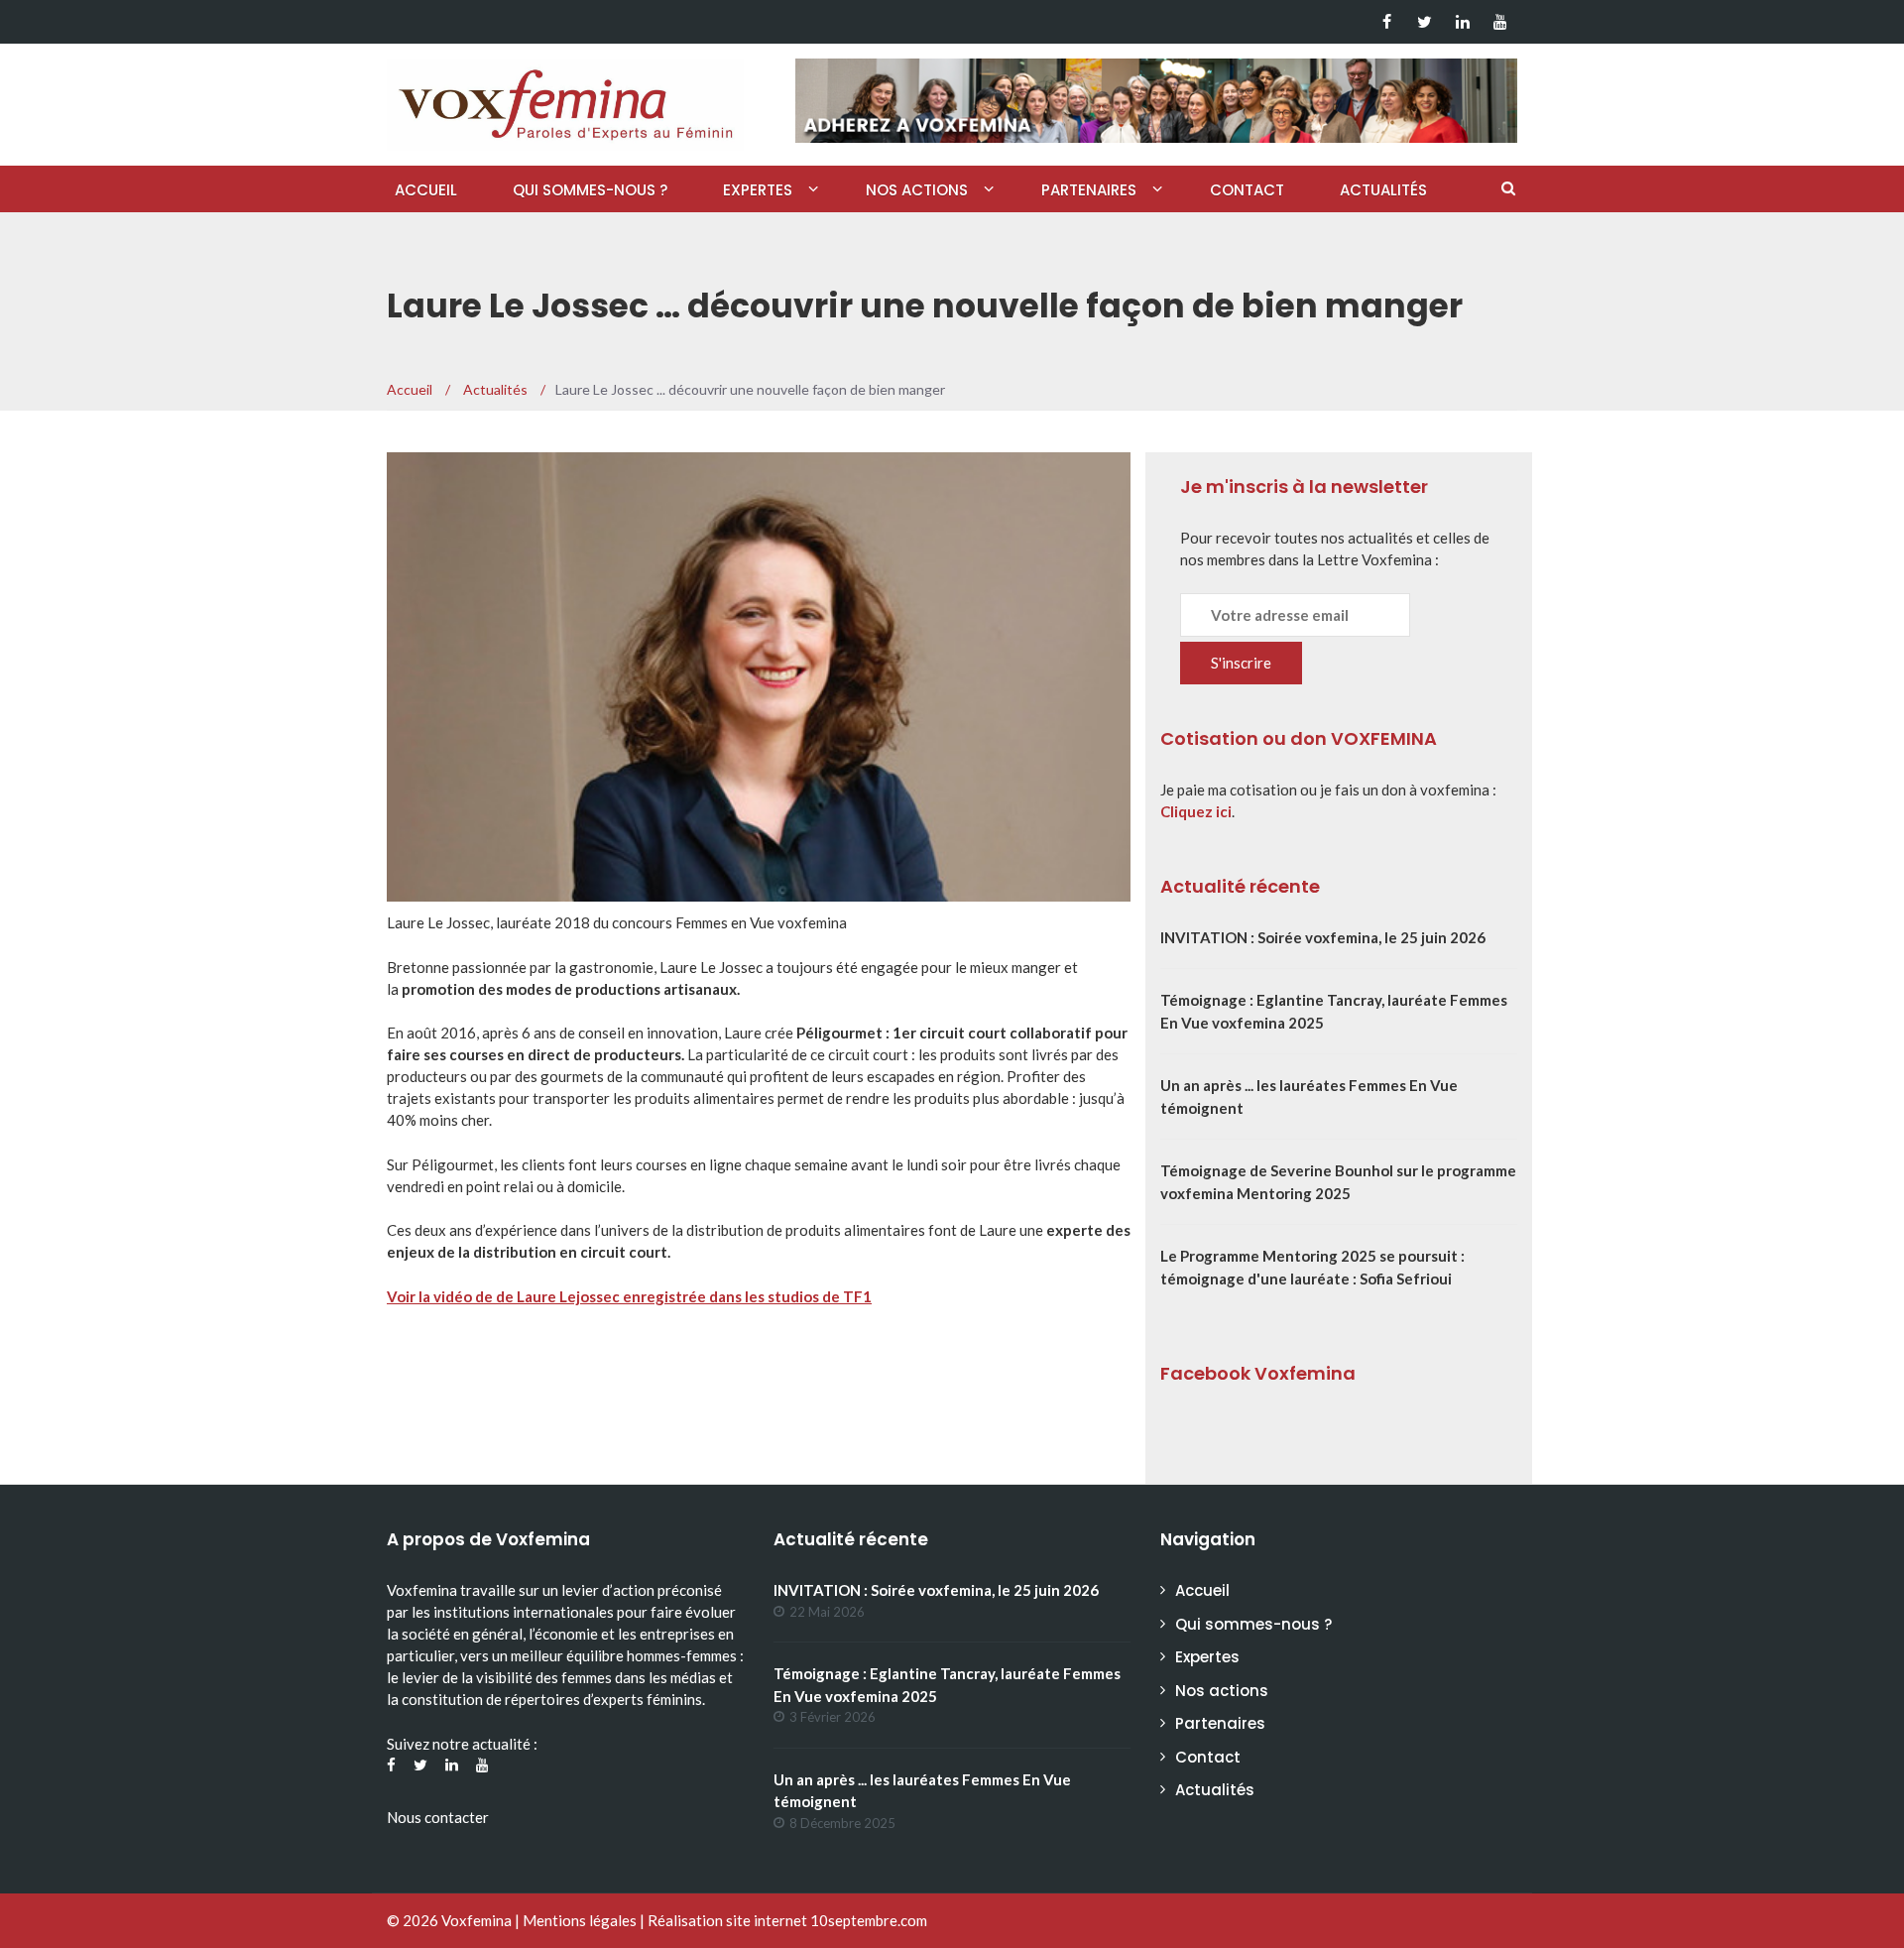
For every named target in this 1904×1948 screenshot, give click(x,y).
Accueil (426, 190)
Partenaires (1089, 190)
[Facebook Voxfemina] (1387, 22)
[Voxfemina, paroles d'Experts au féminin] (565, 100)
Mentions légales (580, 1920)
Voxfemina (476, 1920)
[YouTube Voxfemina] (1500, 22)
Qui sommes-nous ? (590, 190)
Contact (1247, 190)
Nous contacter (438, 1817)
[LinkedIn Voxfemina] (1462, 22)
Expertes (758, 190)
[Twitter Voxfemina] (1425, 22)
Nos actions (917, 190)
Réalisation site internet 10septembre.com (787, 1920)
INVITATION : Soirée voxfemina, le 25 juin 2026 (1323, 937)
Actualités (1383, 190)
